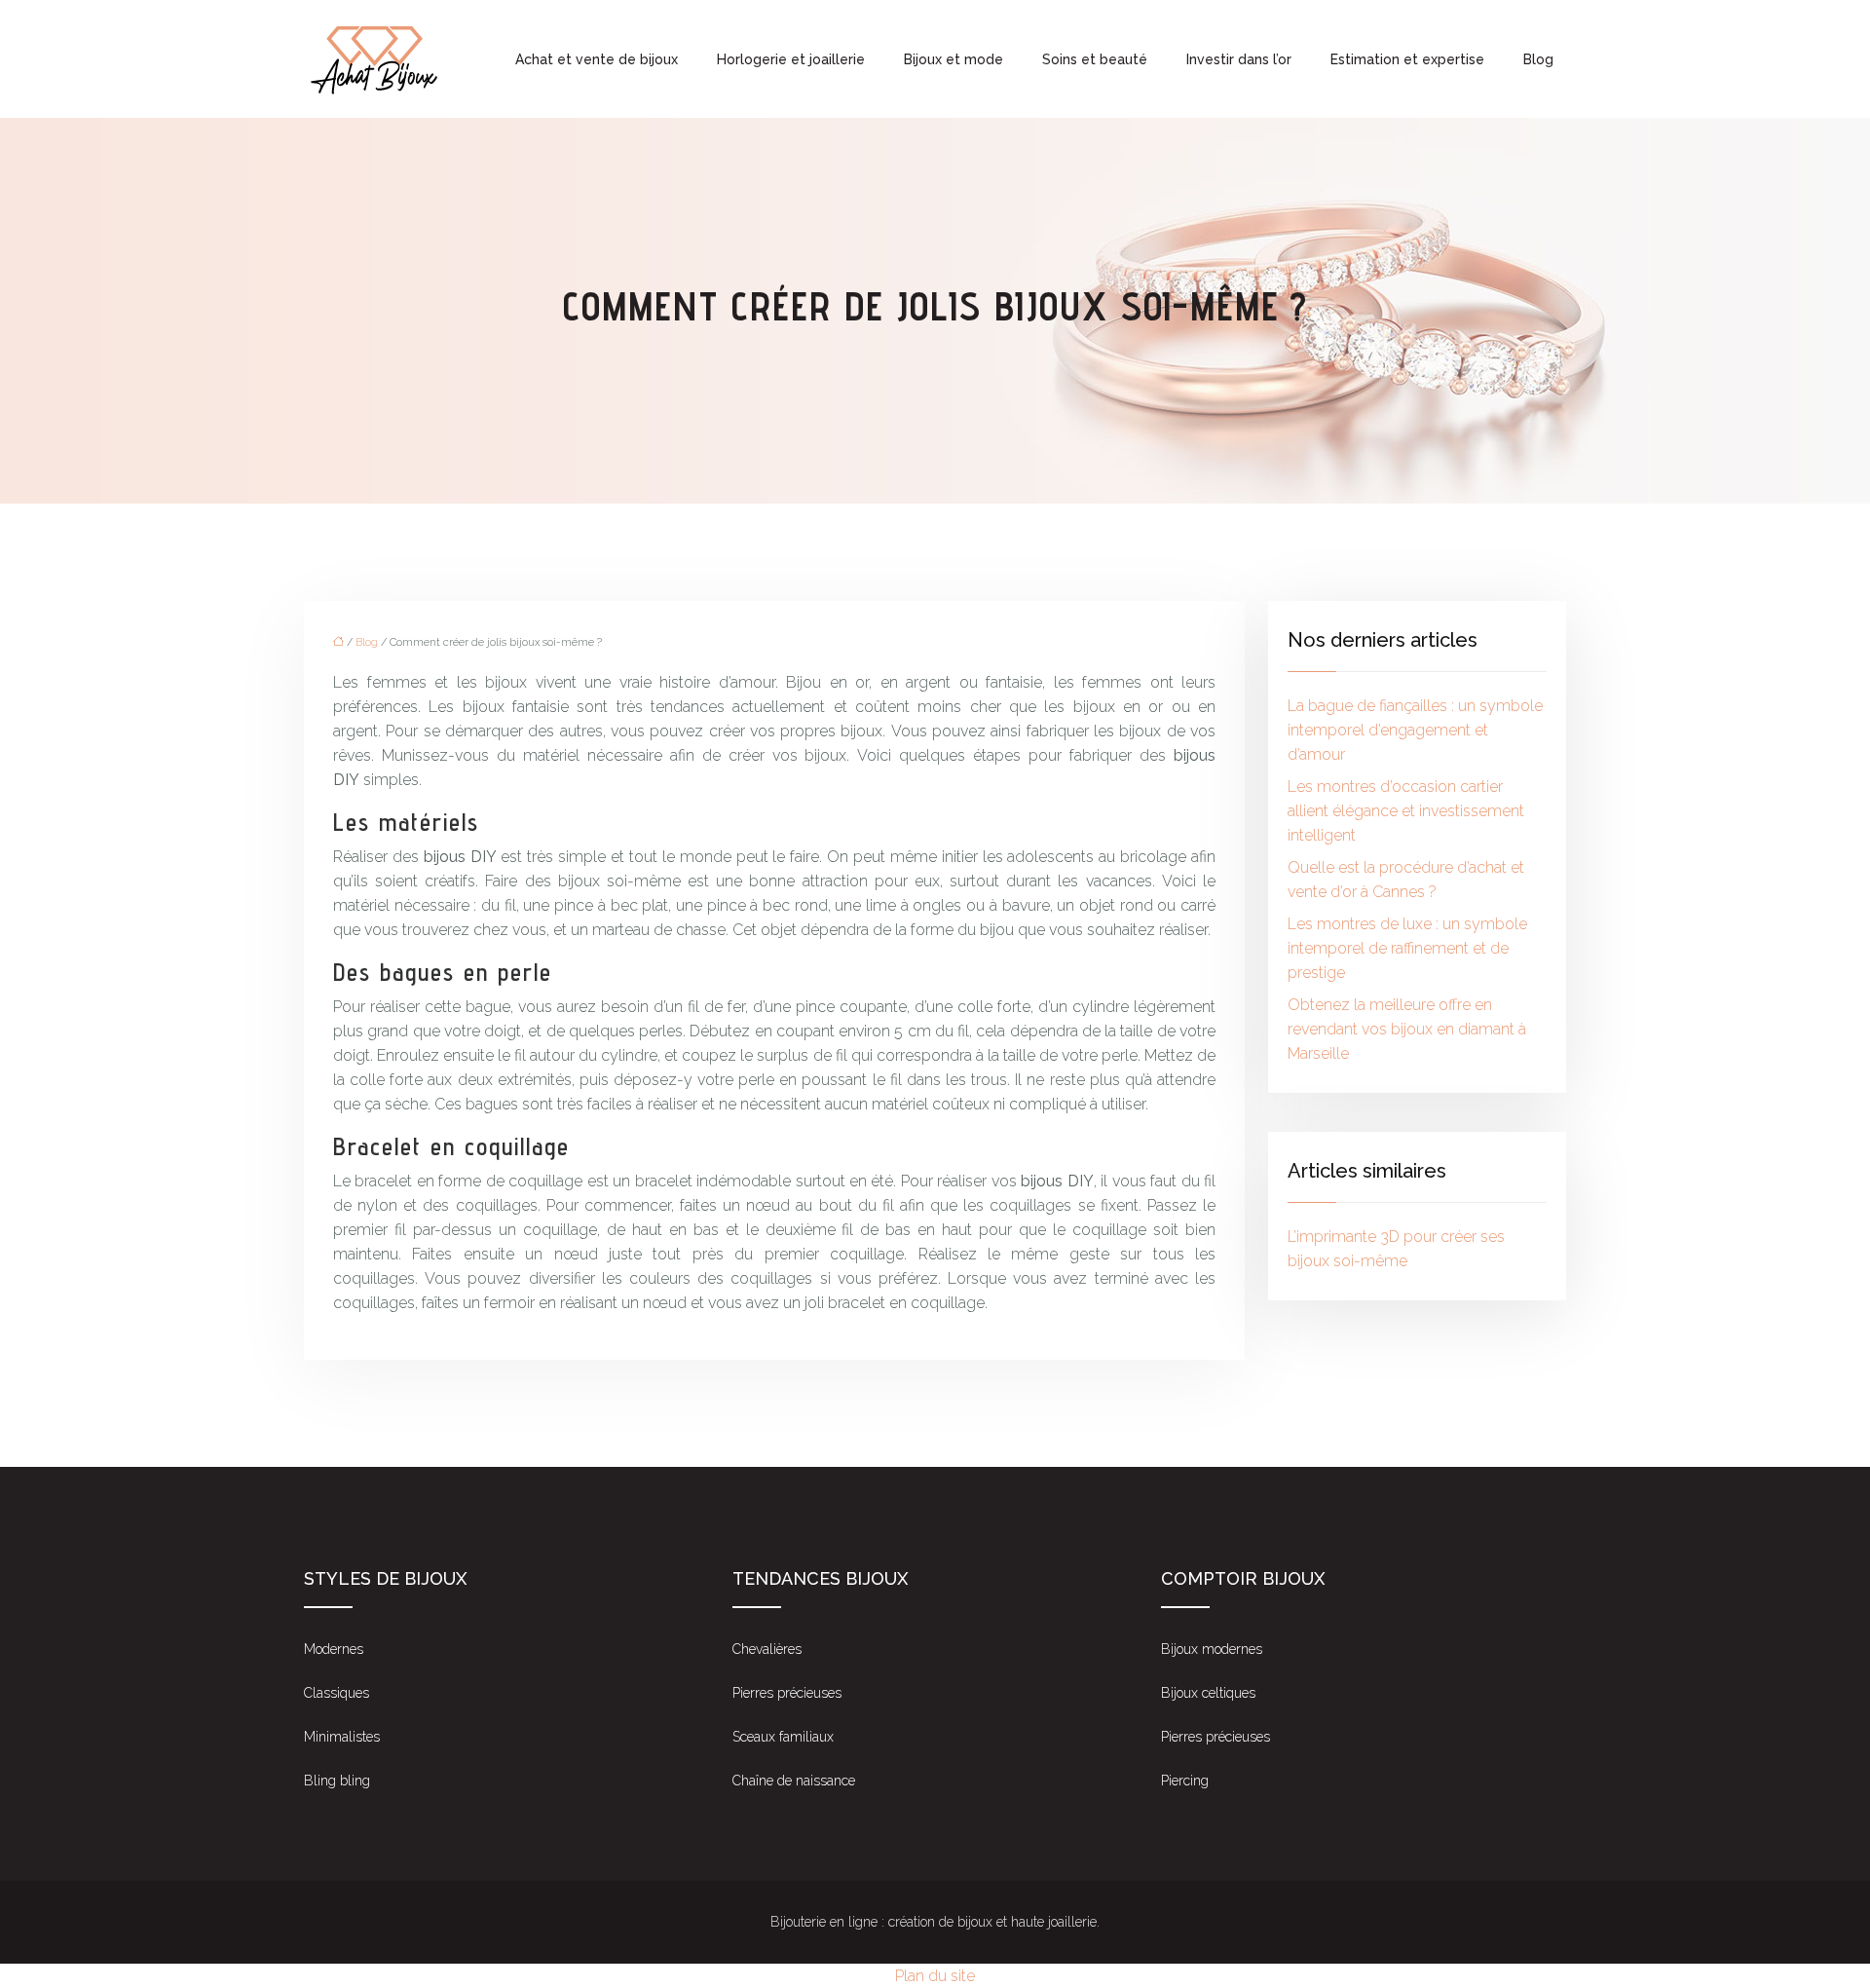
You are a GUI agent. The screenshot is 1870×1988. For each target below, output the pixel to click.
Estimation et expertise (1407, 59)
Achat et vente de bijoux (597, 59)
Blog (1538, 59)
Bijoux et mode (954, 59)
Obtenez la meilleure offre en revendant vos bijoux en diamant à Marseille (1407, 1029)
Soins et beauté (1095, 59)
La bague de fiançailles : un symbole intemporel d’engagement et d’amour (1415, 730)
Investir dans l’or (1239, 59)
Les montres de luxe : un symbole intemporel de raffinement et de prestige (1407, 948)
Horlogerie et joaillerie (791, 59)
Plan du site (935, 1976)
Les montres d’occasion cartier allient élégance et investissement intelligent (1406, 811)
